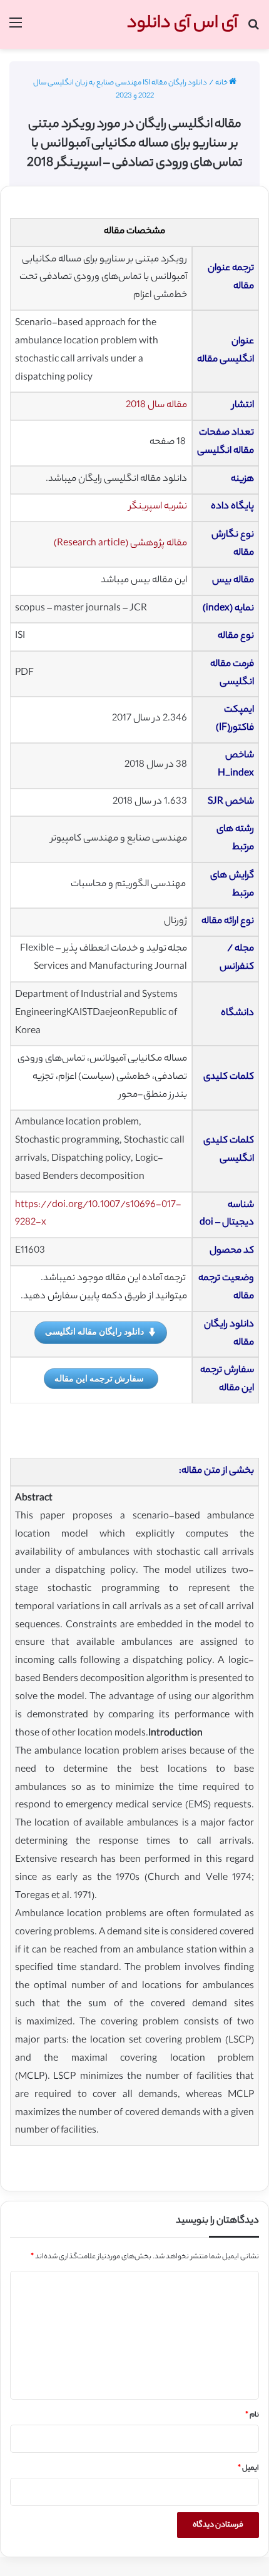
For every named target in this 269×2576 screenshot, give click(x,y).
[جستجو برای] (253, 29)
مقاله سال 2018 (156, 406)
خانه (222, 83)
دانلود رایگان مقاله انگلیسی (94, 1331)
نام (252, 2415)
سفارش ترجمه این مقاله (99, 1378)
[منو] (16, 29)
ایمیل (248, 2468)
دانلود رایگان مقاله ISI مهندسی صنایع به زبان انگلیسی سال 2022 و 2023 (120, 90)
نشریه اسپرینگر (158, 507)
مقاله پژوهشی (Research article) (120, 544)
